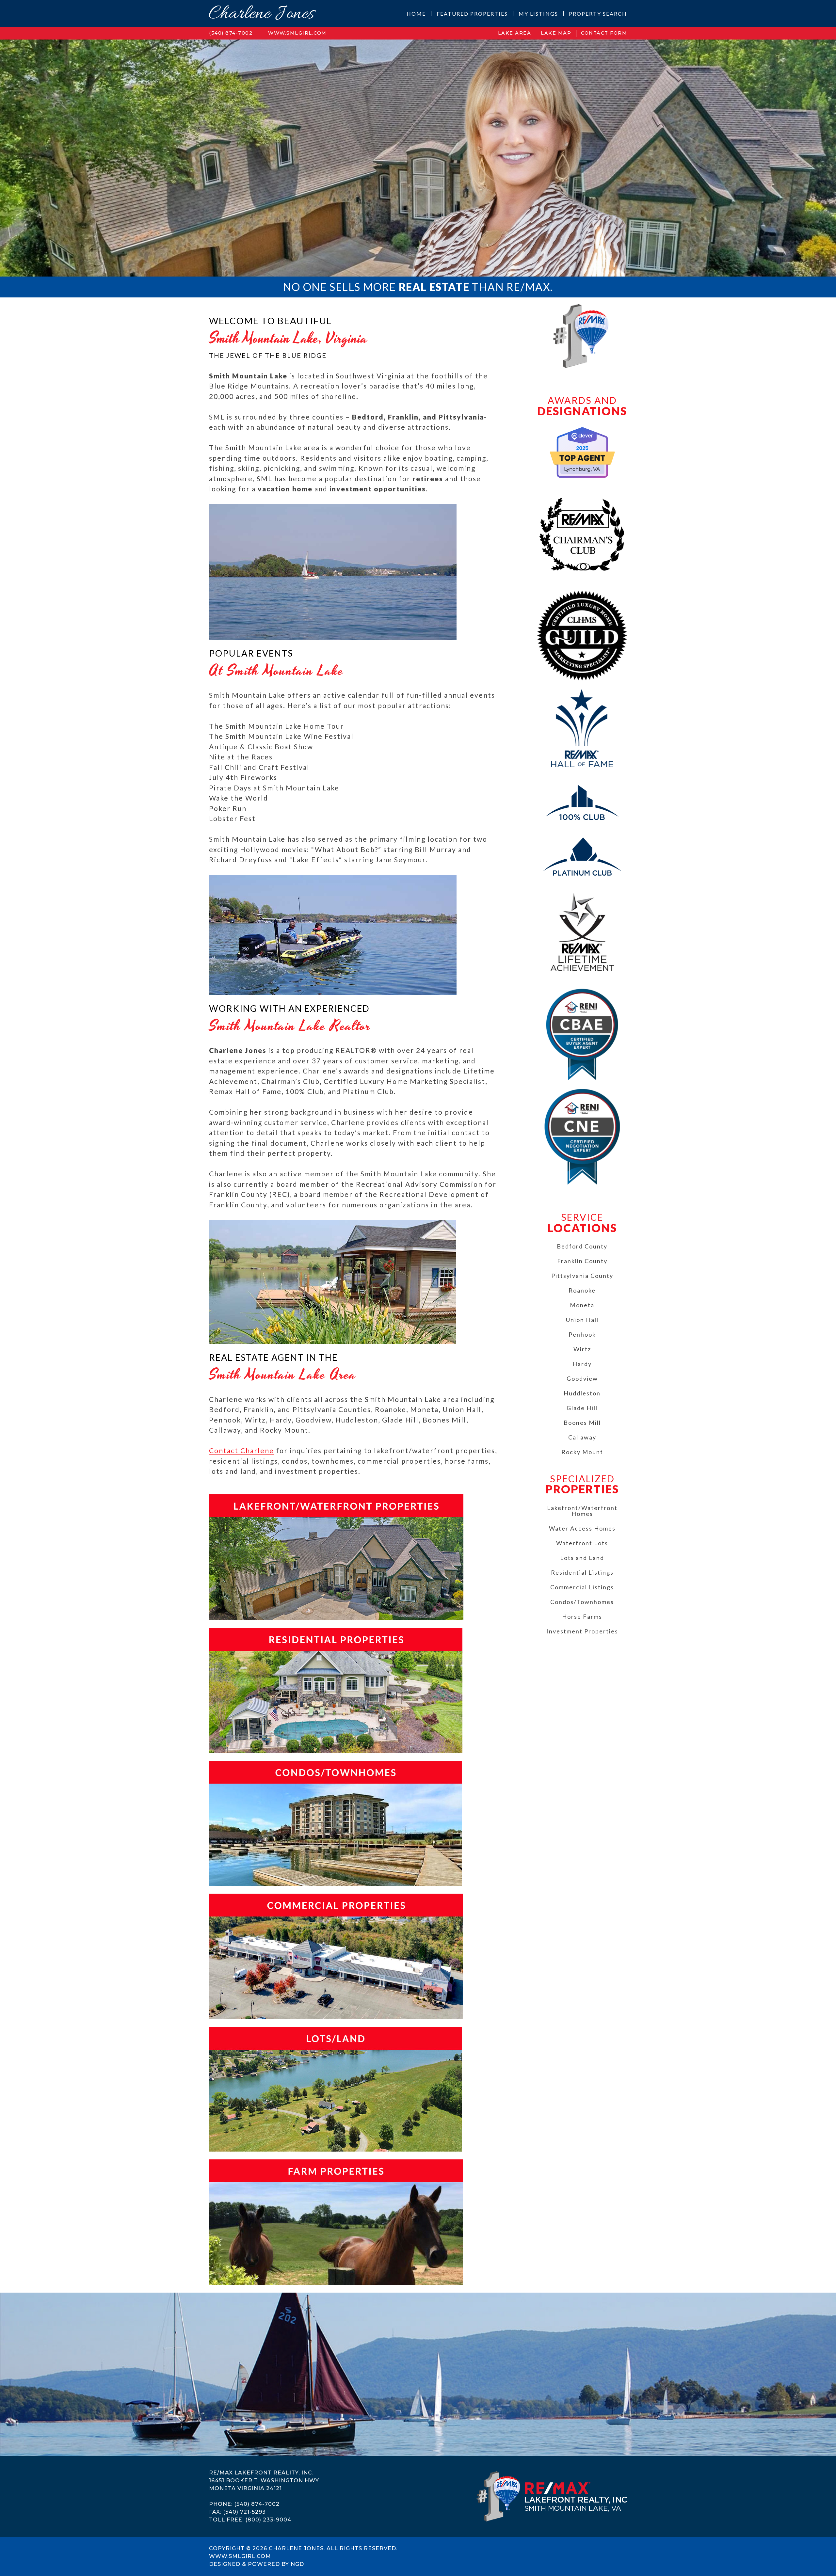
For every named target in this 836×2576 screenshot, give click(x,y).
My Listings (538, 14)
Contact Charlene (241, 1450)
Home (416, 14)
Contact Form (604, 33)
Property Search (598, 14)
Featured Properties (472, 14)
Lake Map (556, 33)
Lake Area (515, 33)
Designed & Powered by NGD (257, 2564)
